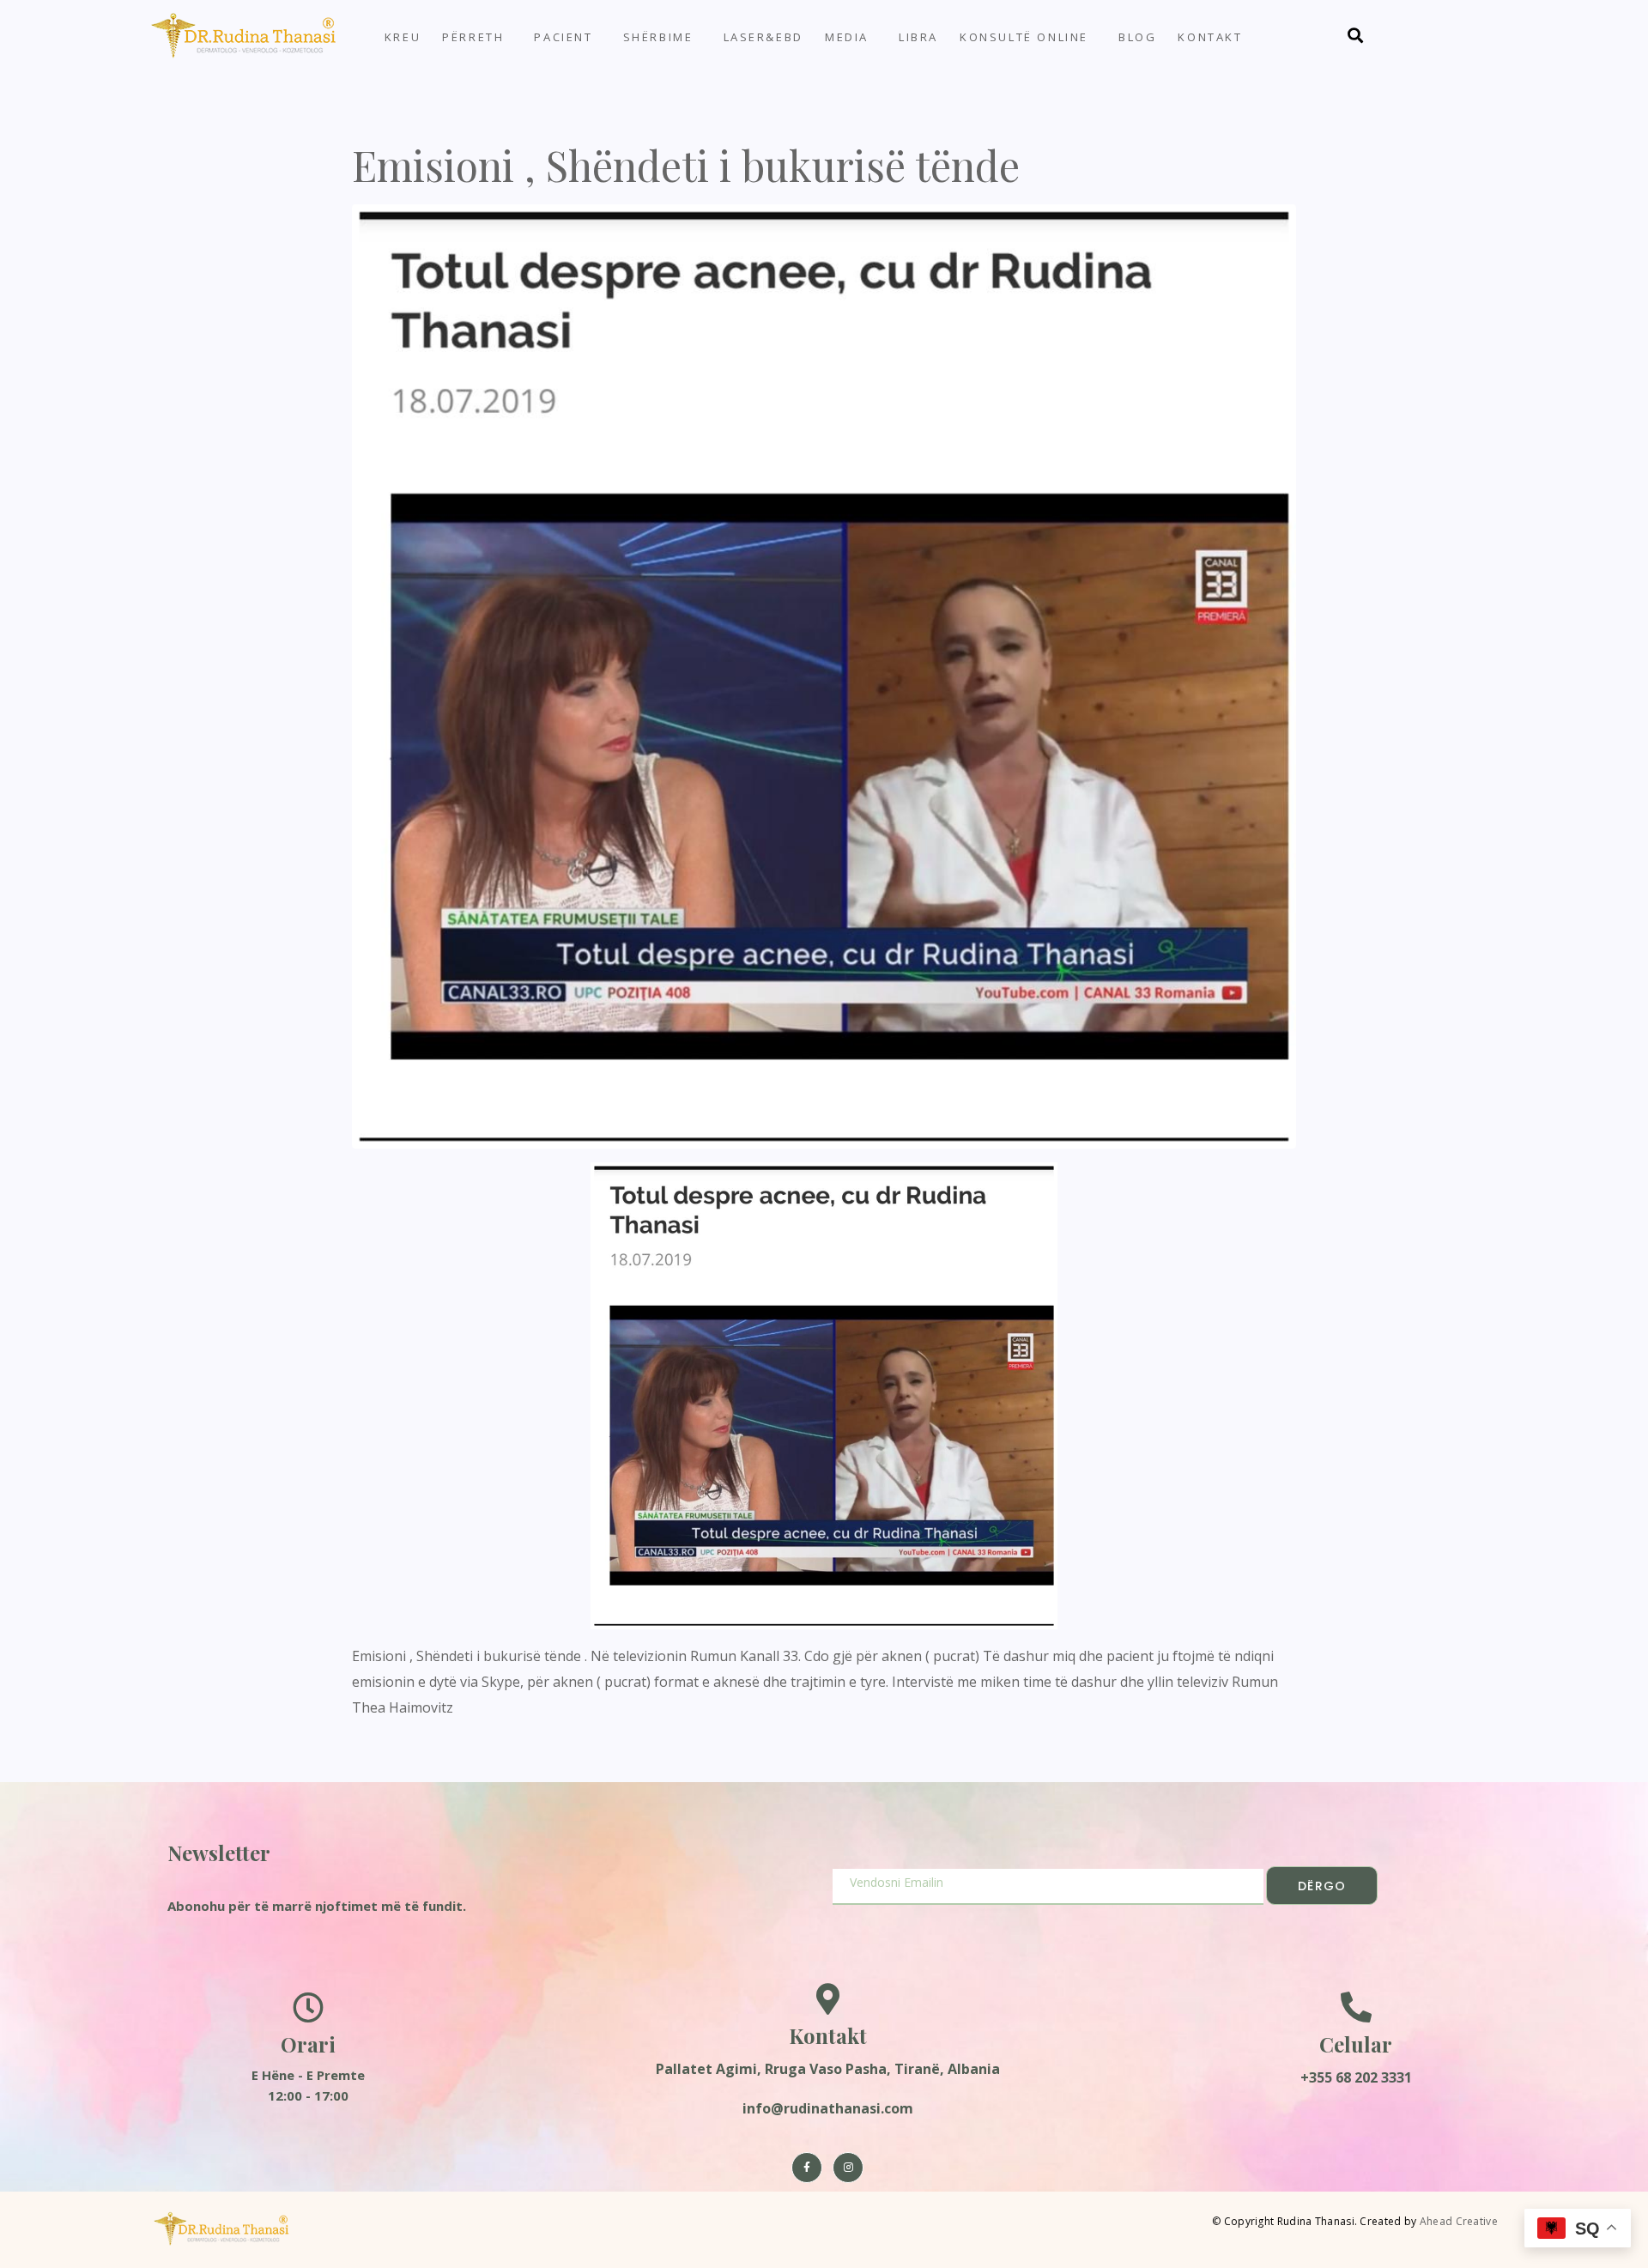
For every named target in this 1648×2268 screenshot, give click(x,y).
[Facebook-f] (807, 2168)
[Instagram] (848, 2168)
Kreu (403, 37)
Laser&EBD (763, 37)
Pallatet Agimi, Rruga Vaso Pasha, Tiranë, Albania (828, 2069)
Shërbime (658, 37)
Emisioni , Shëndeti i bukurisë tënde (686, 165)
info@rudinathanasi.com (828, 2108)
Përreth (473, 37)
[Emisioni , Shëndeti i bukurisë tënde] (824, 675)
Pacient (563, 37)
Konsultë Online (1024, 37)
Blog (1137, 37)
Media (847, 37)
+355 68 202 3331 (1356, 2077)
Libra (918, 37)
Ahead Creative (1459, 2221)
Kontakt (1210, 37)
